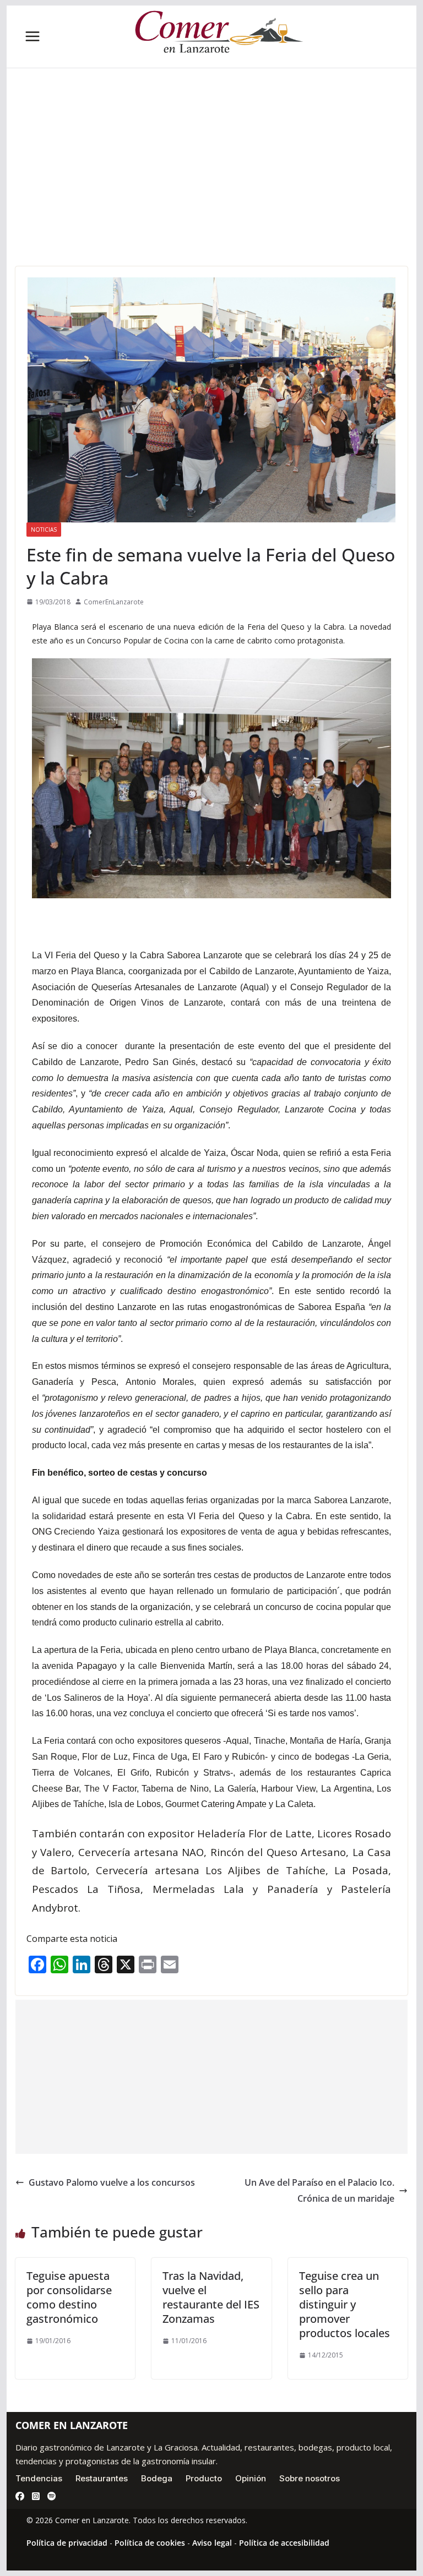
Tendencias (39, 2478)
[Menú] (32, 36)
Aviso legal (212, 2543)
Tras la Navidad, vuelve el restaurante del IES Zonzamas (211, 2297)
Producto (204, 2478)
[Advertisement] (212, 184)
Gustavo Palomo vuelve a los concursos (112, 2182)
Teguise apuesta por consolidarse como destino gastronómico (69, 2297)
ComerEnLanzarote (114, 602)
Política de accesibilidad (284, 2543)
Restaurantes (102, 2478)
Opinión (251, 2478)
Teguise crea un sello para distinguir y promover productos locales (345, 2304)
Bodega (157, 2478)
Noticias (44, 530)
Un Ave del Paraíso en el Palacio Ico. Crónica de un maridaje (319, 2190)
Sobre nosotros (310, 2478)
